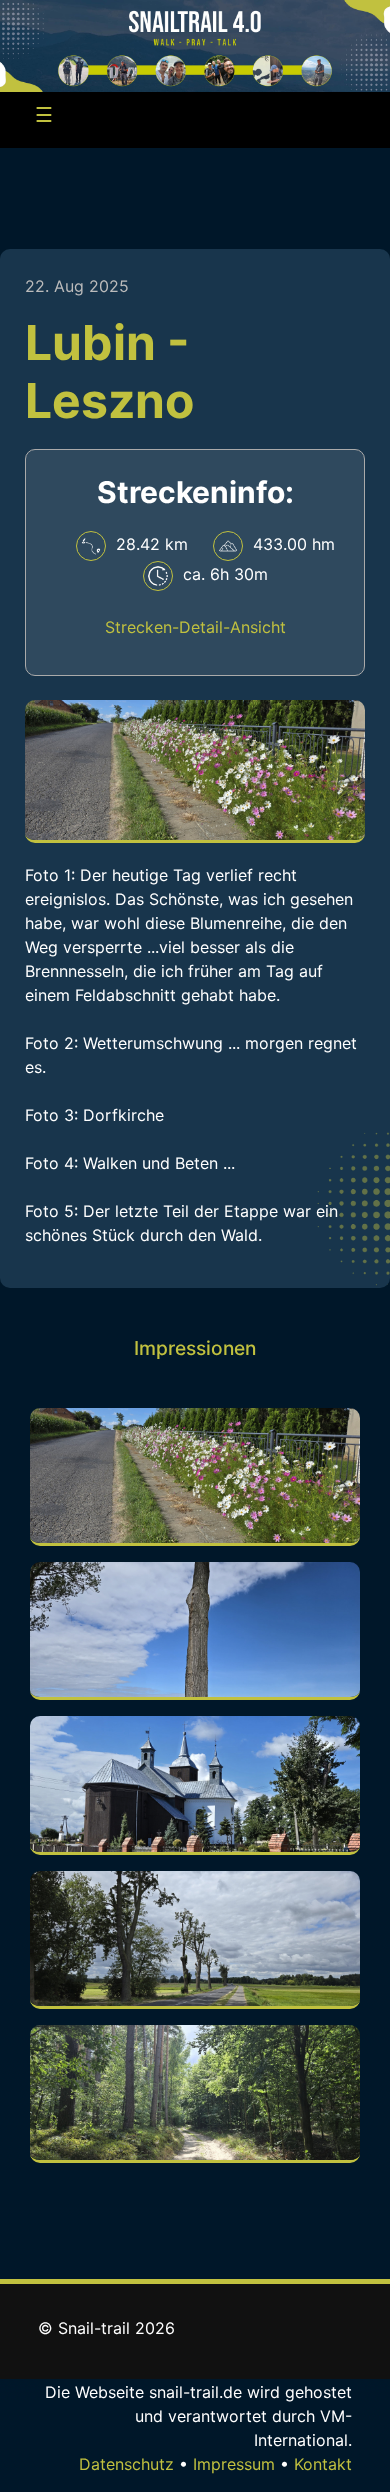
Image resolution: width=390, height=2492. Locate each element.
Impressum (234, 2464)
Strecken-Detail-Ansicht (195, 627)
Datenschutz (126, 2464)
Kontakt (323, 2464)
